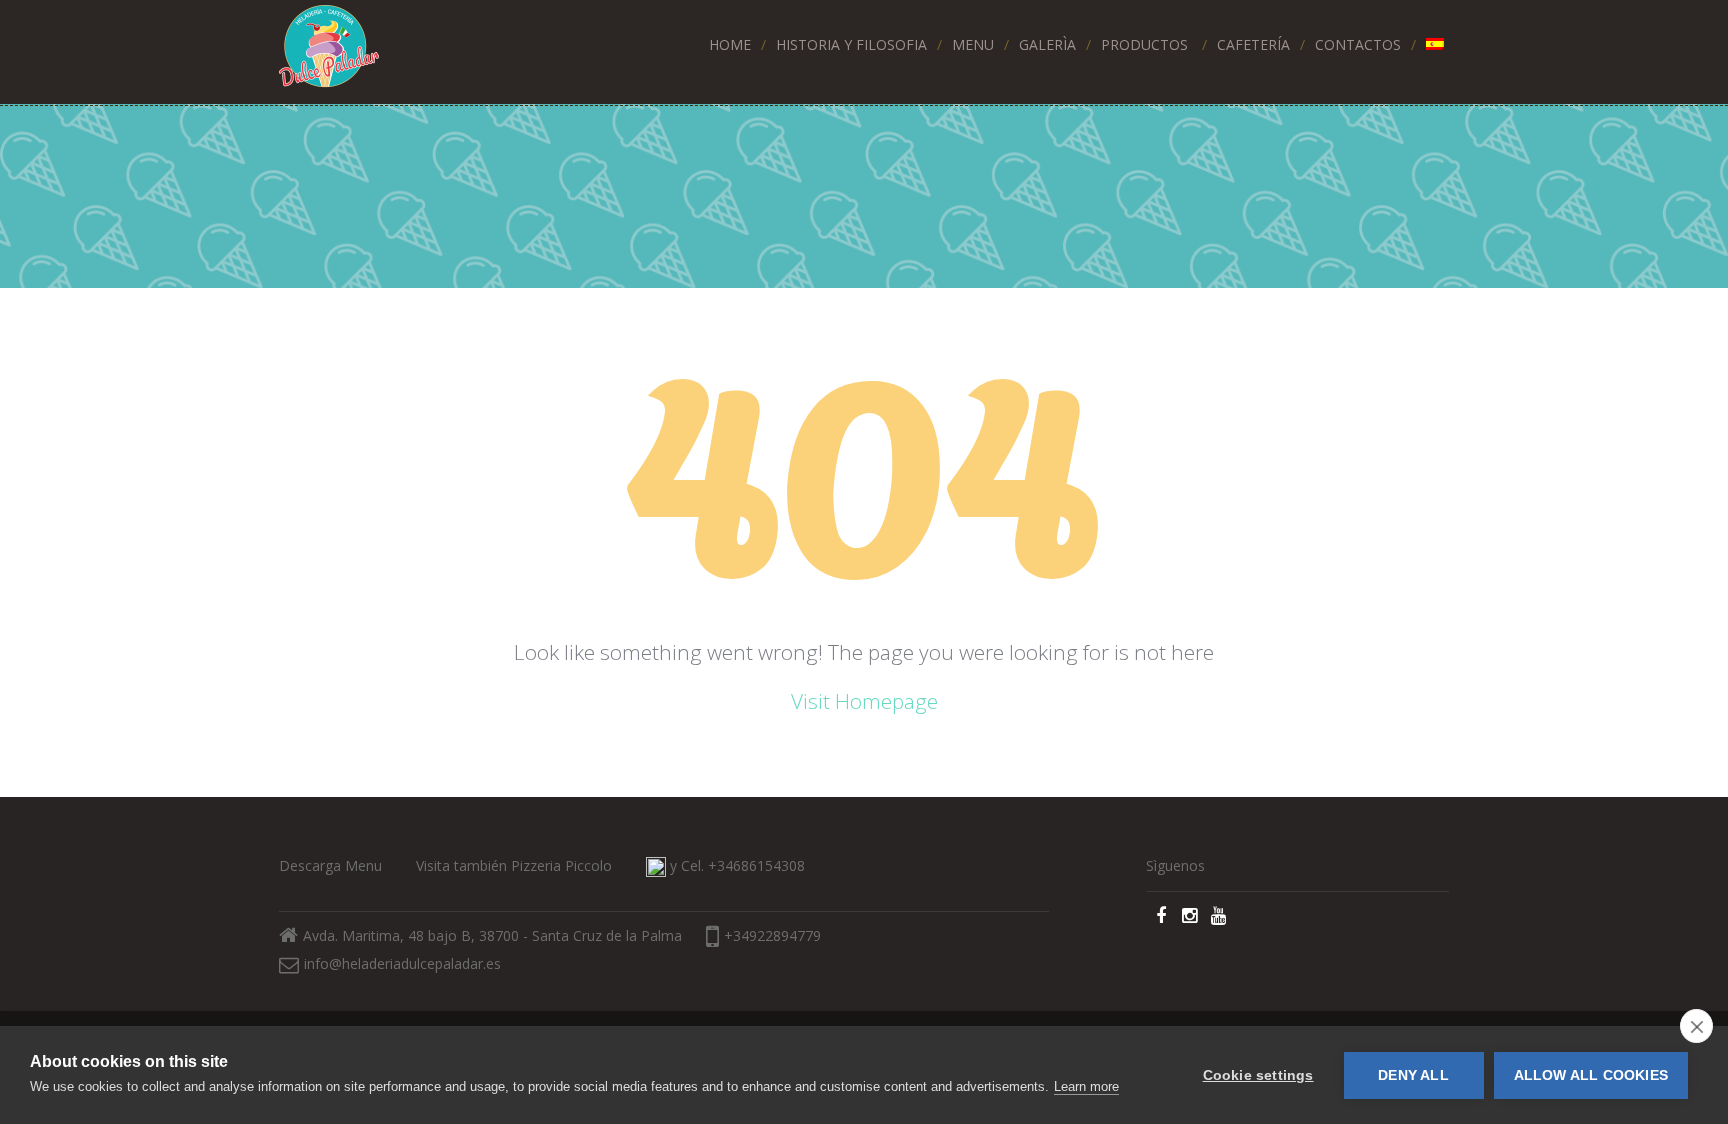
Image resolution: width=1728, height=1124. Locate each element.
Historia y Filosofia (851, 44)
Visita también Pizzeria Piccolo (514, 865)
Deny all (1413, 1075)
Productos (1144, 44)
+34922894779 (772, 935)
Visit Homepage (864, 701)
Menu (973, 44)
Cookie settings (1258, 1075)
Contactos (1358, 44)
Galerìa (1047, 44)
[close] (1696, 1026)
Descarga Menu (330, 865)
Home (730, 44)
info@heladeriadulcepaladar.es (402, 963)
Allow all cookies (1591, 1075)
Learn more (1086, 1086)
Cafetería (1253, 44)
